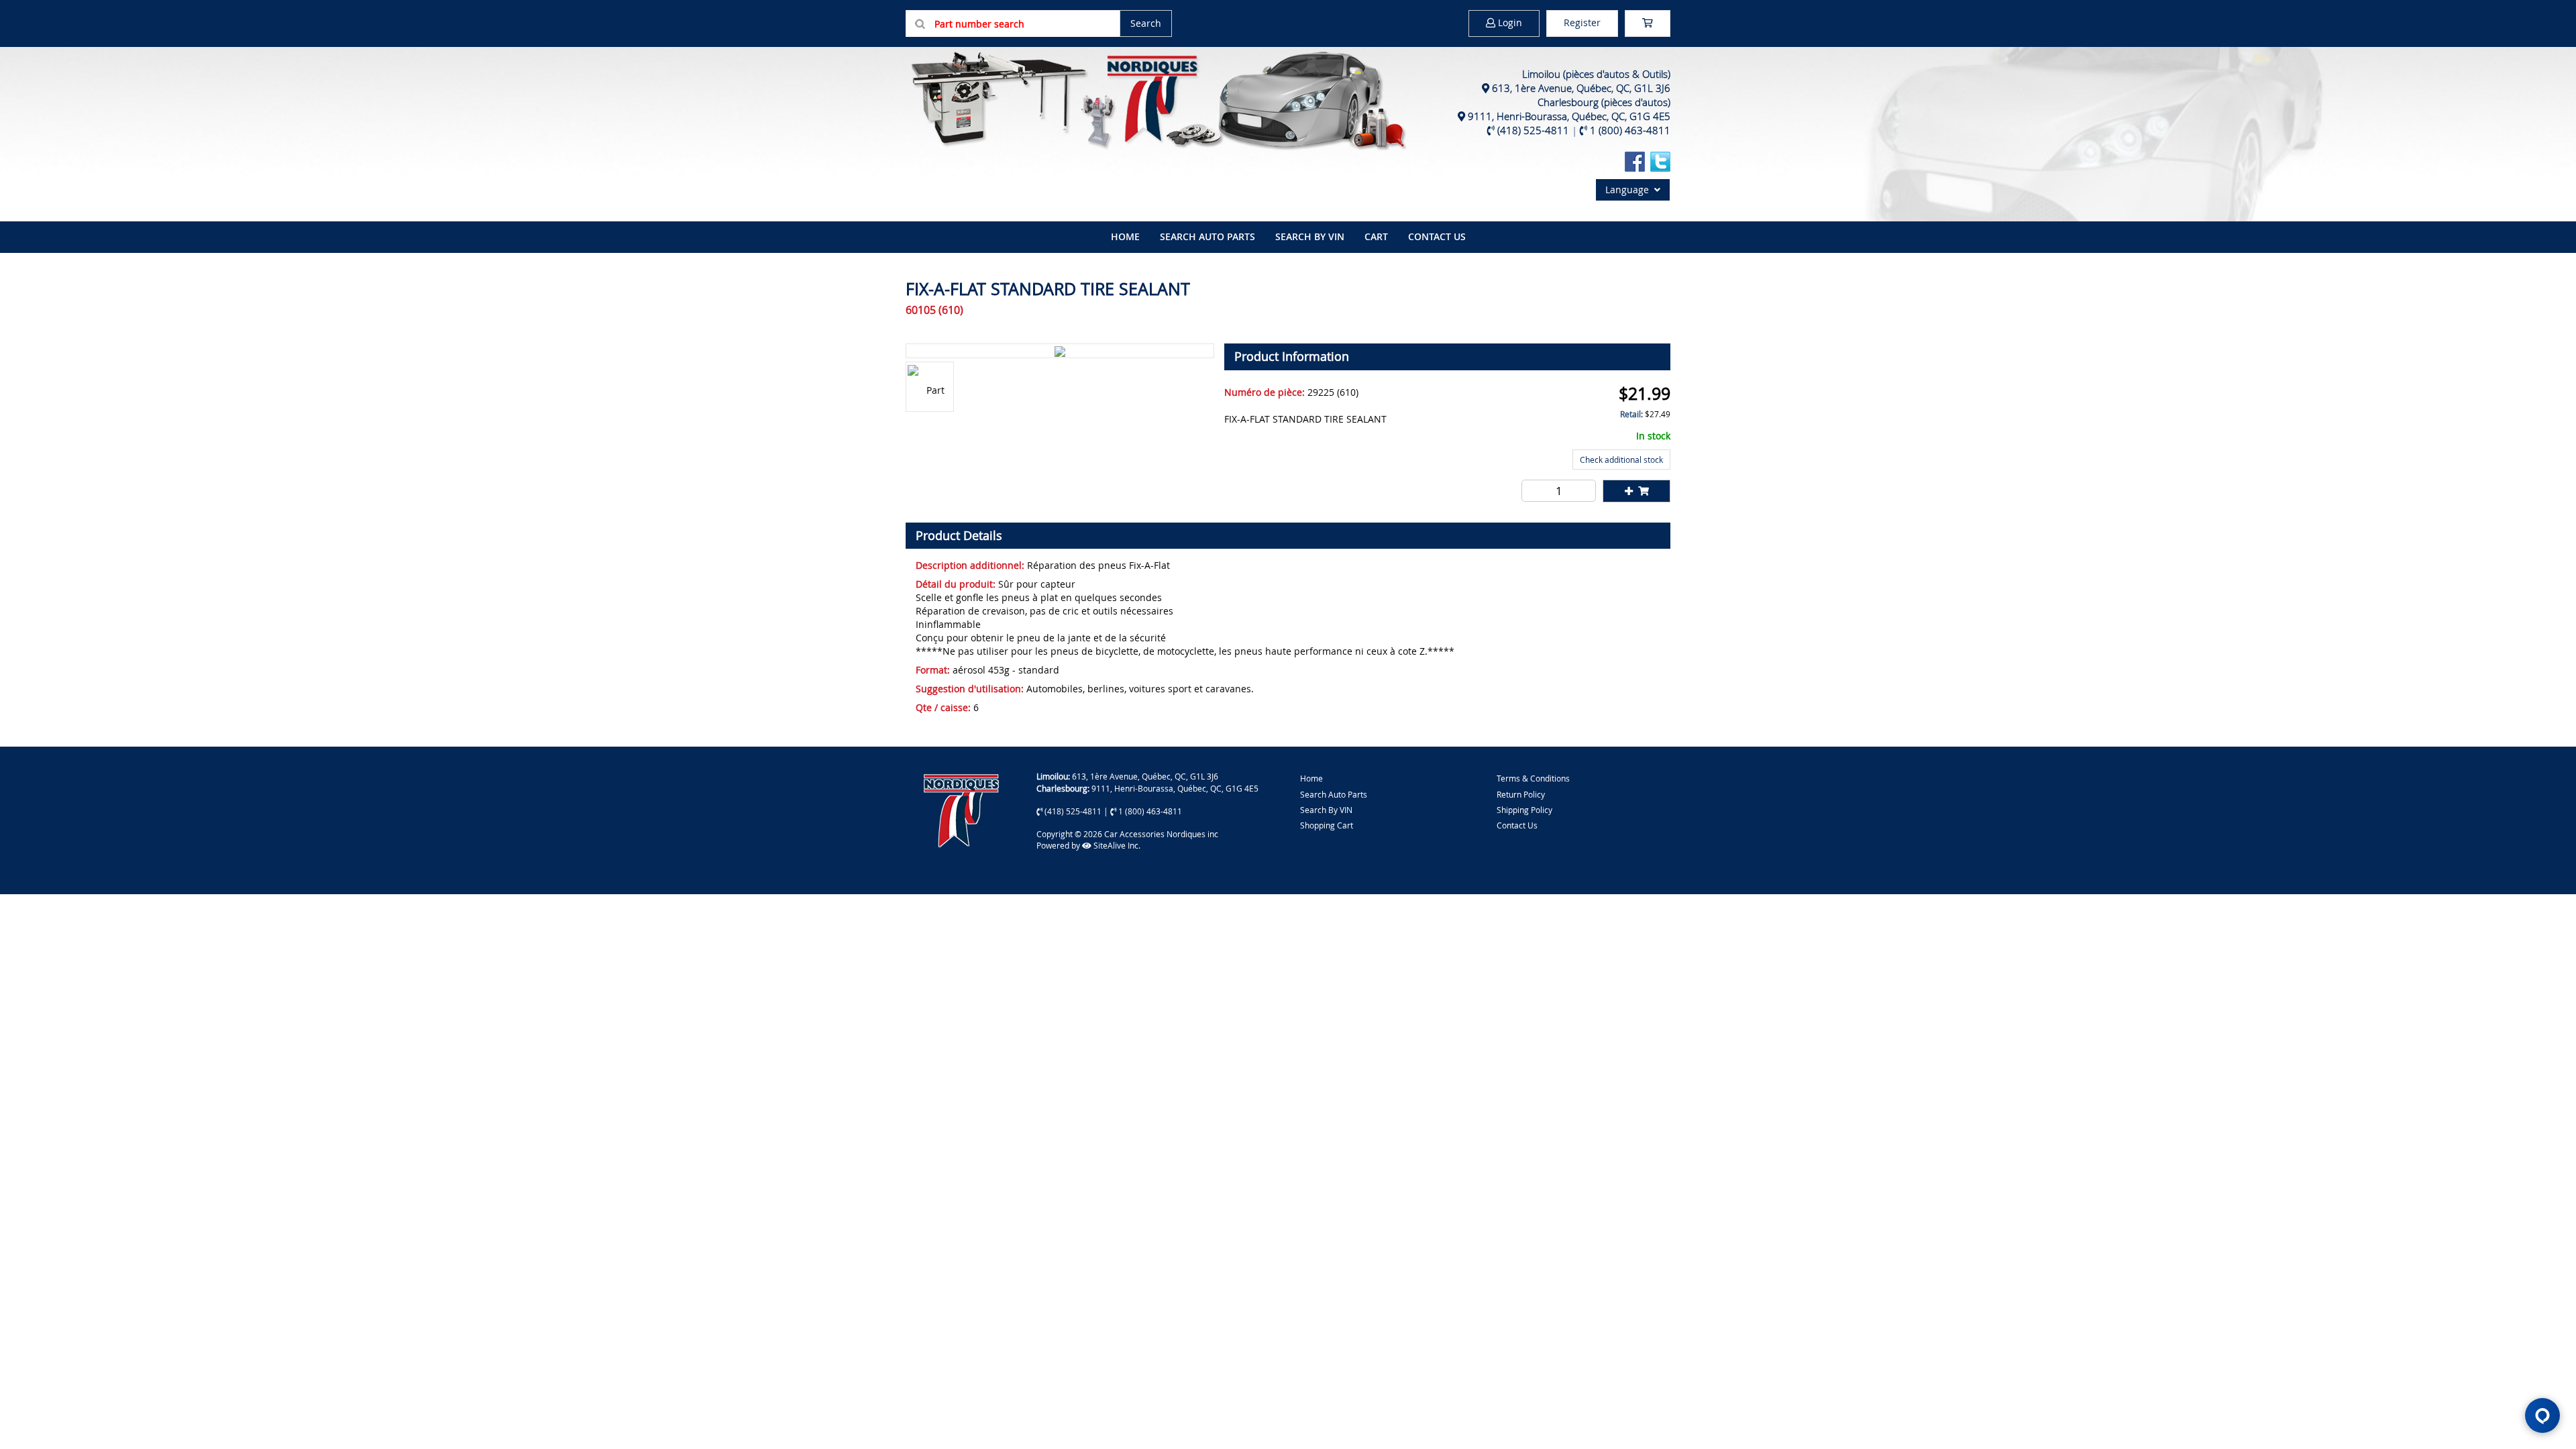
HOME (1125, 236)
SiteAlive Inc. (1116, 845)
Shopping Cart (1327, 825)
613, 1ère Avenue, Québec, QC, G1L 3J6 (1581, 88)
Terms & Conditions (1533, 778)
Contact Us (1437, 236)
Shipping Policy (1524, 810)
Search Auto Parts (1207, 236)
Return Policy (1521, 794)
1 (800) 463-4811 (1630, 130)
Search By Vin (1310, 236)
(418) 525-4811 (1533, 130)
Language (1630, 190)
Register (1582, 22)
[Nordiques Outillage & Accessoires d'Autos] (1157, 99)
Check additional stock (1621, 460)
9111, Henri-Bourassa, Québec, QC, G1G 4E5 (1569, 116)
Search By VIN (1326, 810)
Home (1311, 778)
